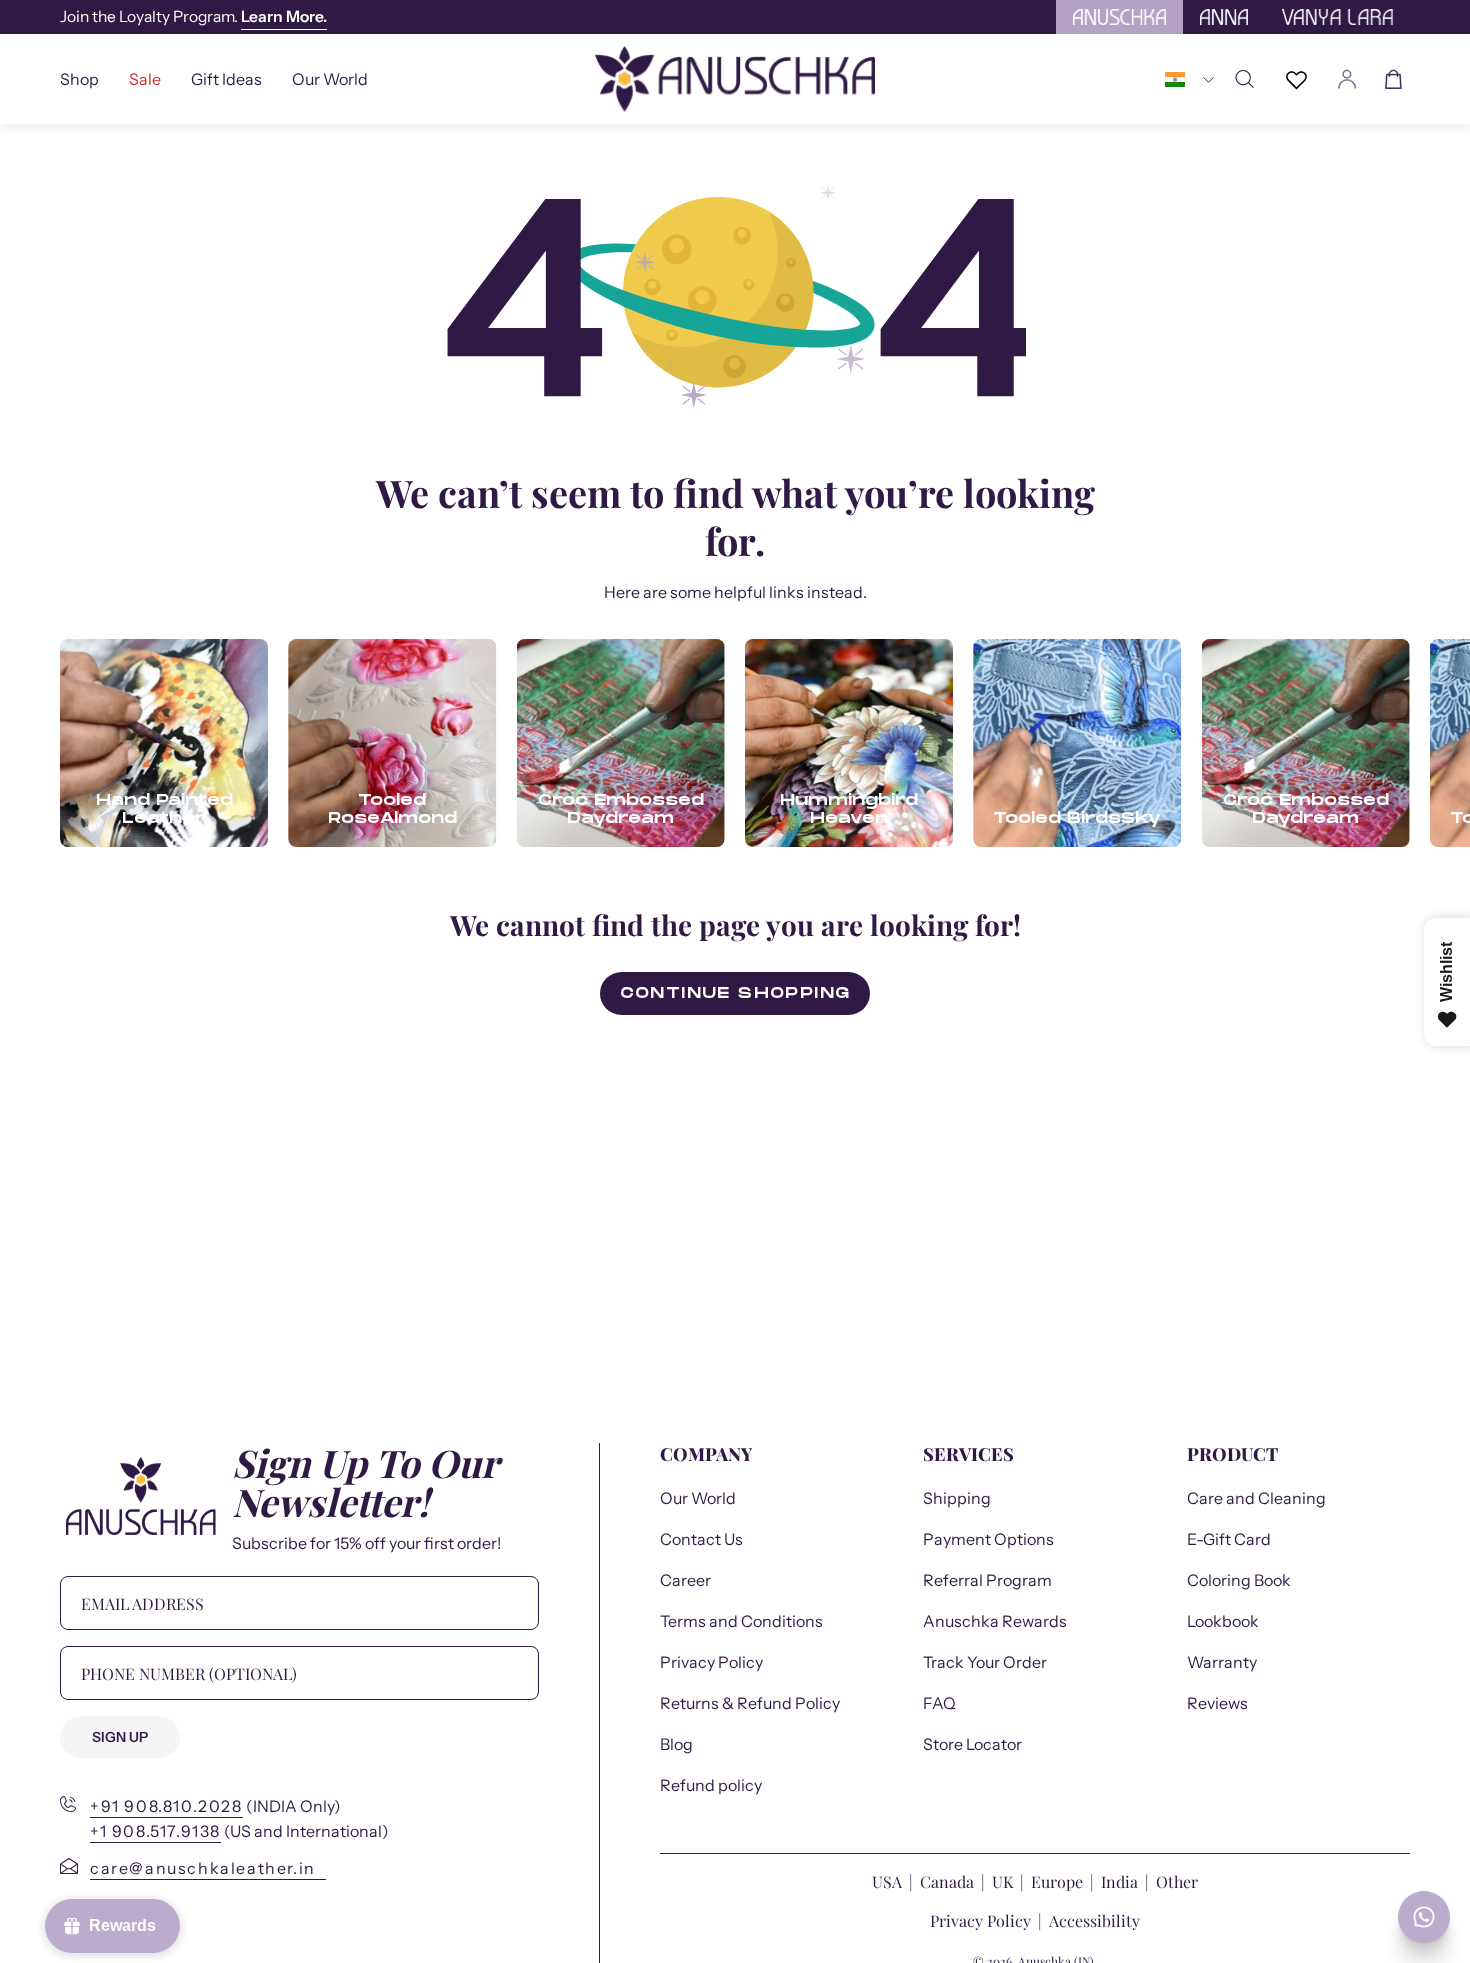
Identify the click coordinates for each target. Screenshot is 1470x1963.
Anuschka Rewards (995, 1621)
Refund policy (711, 1785)
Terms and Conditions (741, 1621)
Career (685, 1580)
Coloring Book (1239, 1580)
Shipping (957, 1498)
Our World (698, 1498)
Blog (676, 1744)
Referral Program (987, 1580)
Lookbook (1223, 1621)
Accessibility (1094, 1920)
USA (889, 1881)
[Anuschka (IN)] (735, 79)
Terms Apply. (402, 16)
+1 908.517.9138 (155, 1831)
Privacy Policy (711, 1662)
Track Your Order (985, 1662)
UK (1002, 1881)
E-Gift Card (1229, 1539)
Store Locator (972, 1744)
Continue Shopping (735, 993)
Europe (1057, 1881)
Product (1232, 1454)
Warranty (1222, 1662)
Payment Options (988, 1539)
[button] (226, 79)
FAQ (939, 1703)
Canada (949, 1881)
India (1119, 1881)
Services (968, 1454)
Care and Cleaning (1256, 1498)
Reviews (1217, 1703)
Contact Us (701, 1539)
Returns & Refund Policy (750, 1703)
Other (1177, 1881)
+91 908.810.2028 (166, 1806)
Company (706, 1454)
